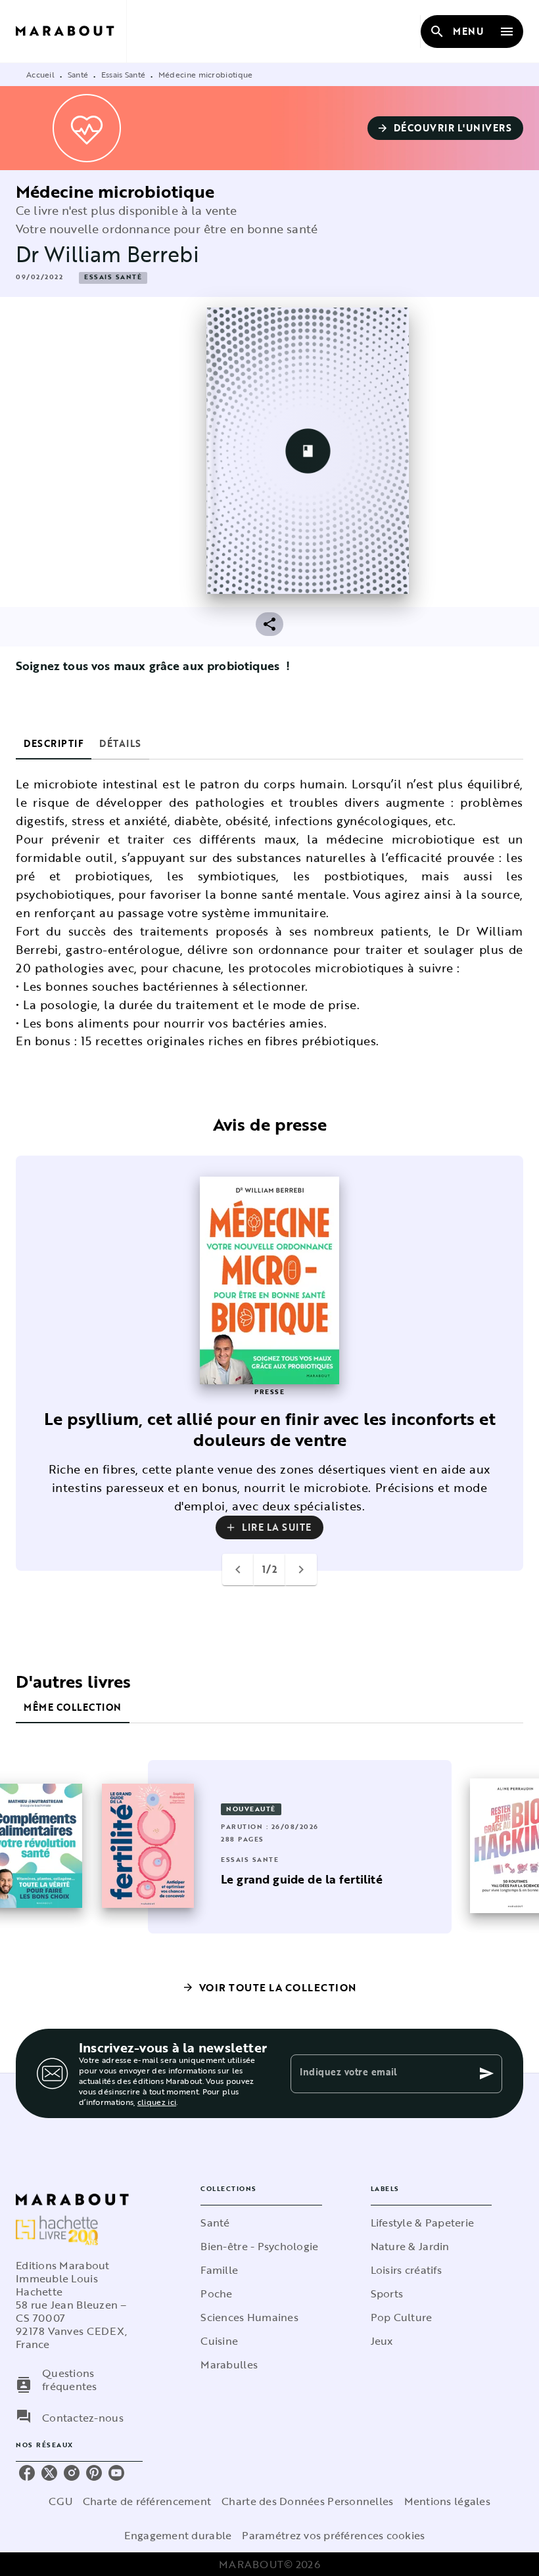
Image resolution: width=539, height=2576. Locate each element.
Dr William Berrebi (107, 254)
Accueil (40, 74)
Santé (78, 74)
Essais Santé (124, 74)
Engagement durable (178, 2535)
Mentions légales (447, 2501)
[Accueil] (71, 31)
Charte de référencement (147, 2501)
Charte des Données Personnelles (307, 2501)
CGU (60, 2501)
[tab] (54, 744)
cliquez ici (157, 2102)
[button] (446, 128)
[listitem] (27, 2473)
